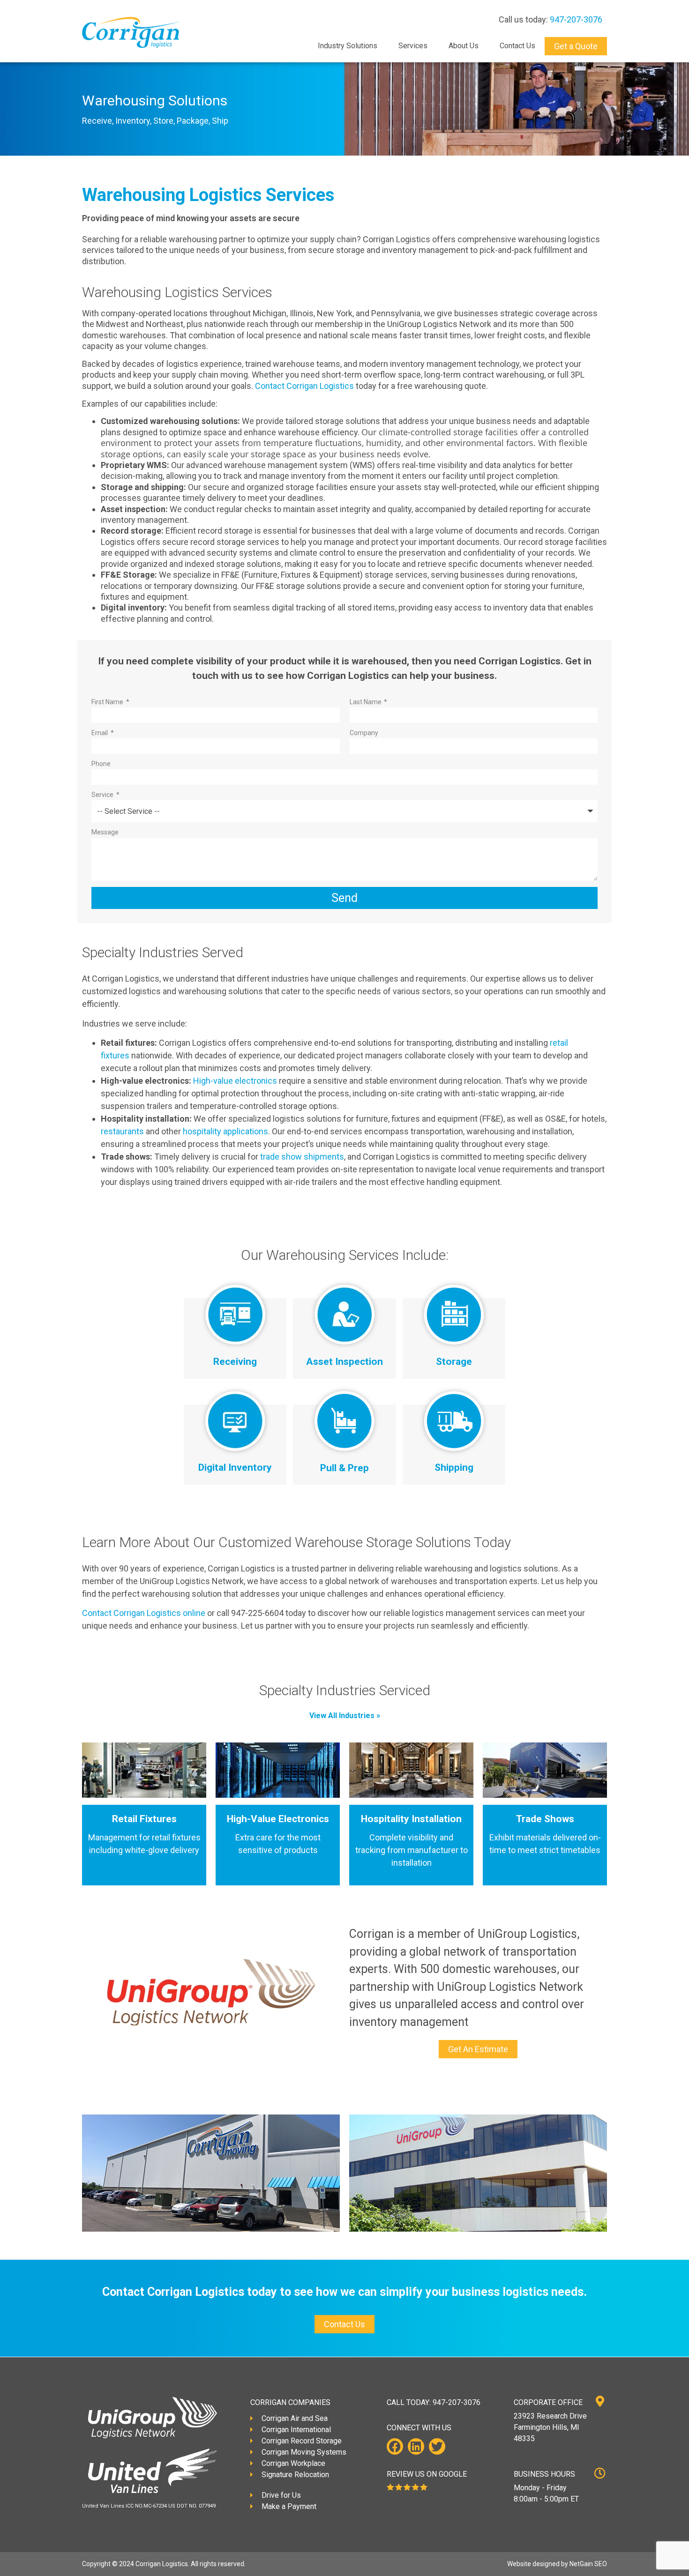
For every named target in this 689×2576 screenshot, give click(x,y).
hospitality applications (225, 1131)
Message (105, 832)
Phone (101, 764)
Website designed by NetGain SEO (557, 2564)
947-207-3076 (576, 19)
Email (100, 733)
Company (364, 733)
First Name (108, 702)
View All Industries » (345, 1716)
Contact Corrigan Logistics (304, 386)
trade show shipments (302, 1157)
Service (103, 795)
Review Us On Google (427, 2474)
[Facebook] (395, 2446)
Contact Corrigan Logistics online (144, 1613)
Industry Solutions (348, 46)
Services (413, 46)
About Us (464, 46)
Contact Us (517, 46)
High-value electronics (235, 1081)
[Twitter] (437, 2446)
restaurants (123, 1131)
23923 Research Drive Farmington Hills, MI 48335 (550, 2427)
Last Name (366, 702)
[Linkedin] (416, 2446)
